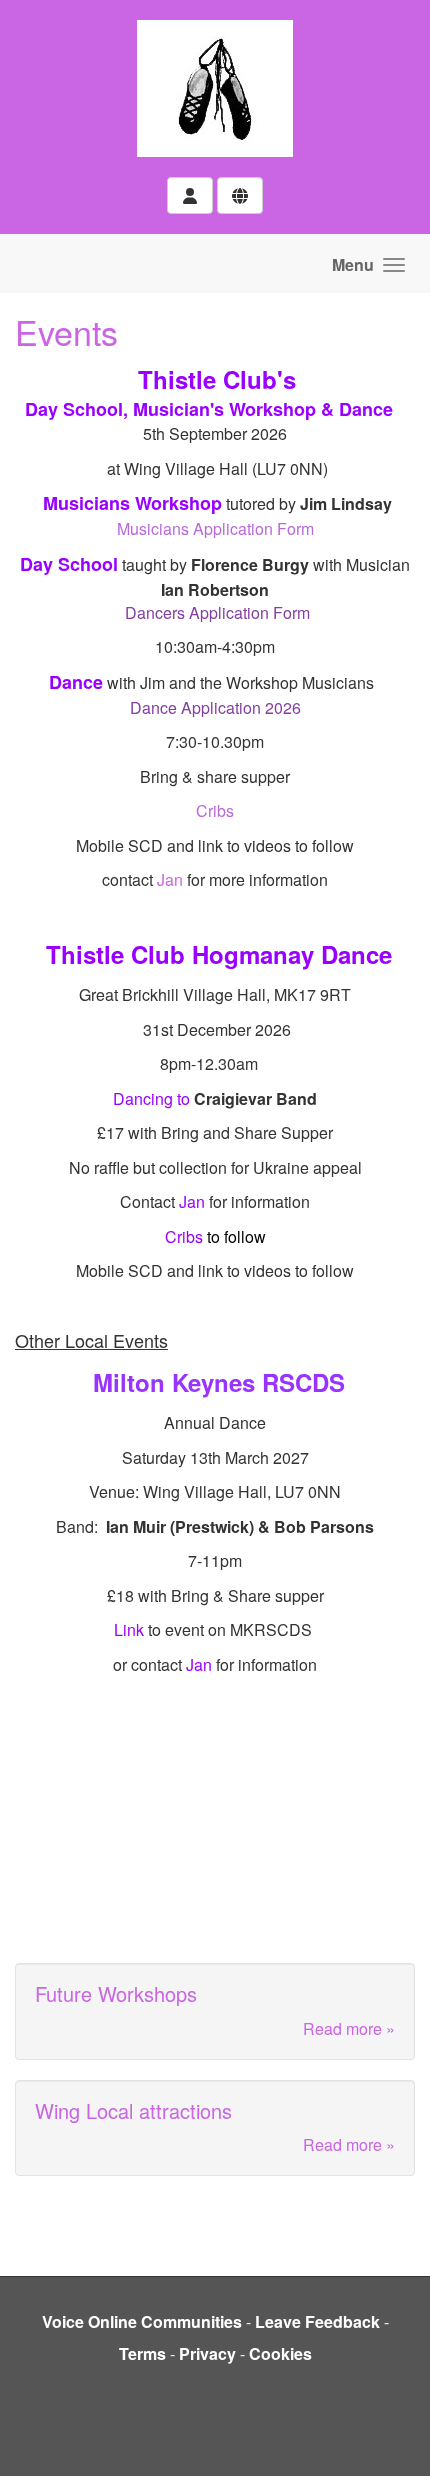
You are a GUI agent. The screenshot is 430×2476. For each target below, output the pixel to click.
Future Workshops (116, 1993)
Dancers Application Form (215, 612)
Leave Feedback (317, 2321)
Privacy (207, 2353)
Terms (142, 2353)
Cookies (280, 2353)
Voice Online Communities (142, 2321)
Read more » (349, 2028)
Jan (170, 879)
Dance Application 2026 (215, 707)
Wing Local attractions (133, 2110)
